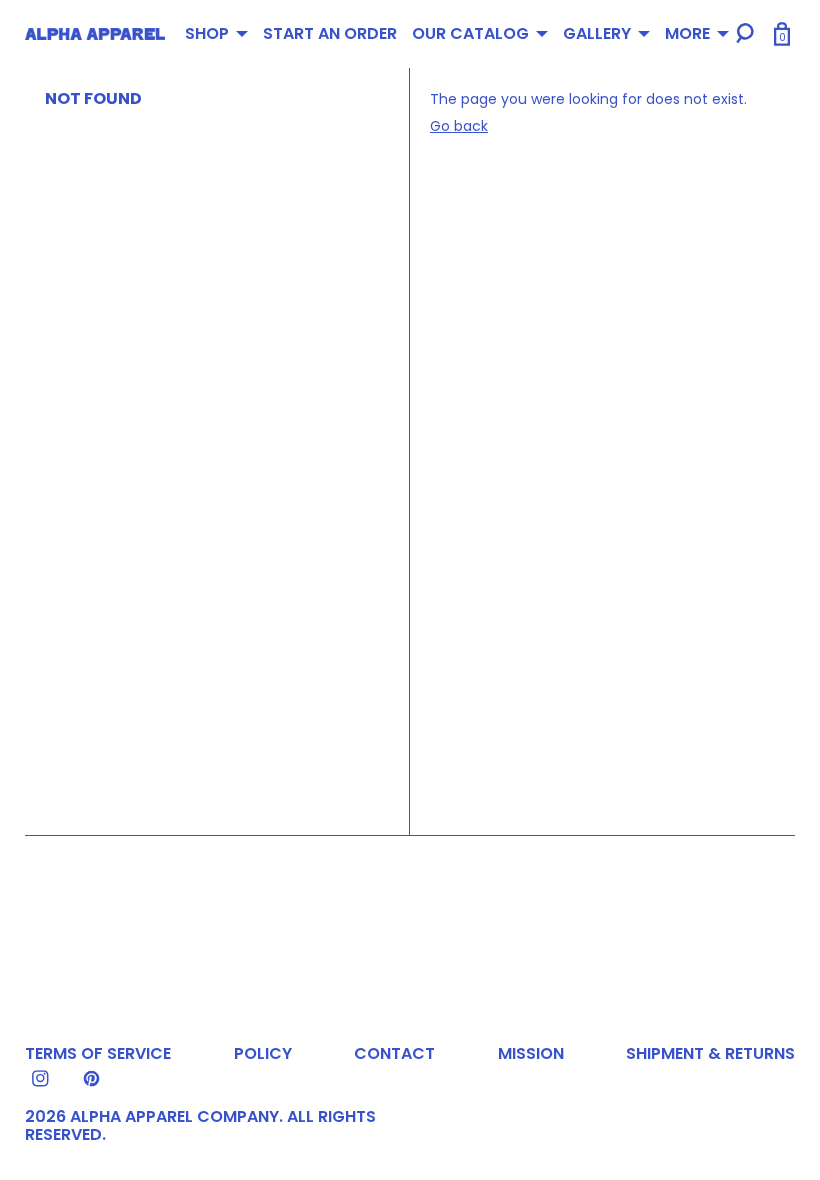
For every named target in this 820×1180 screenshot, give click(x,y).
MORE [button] (687, 34)
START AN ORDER (330, 34)
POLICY (263, 1053)
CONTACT (394, 1053)
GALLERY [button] (597, 34)
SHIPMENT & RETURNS (710, 1053)
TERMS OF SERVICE (98, 1053)
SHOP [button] (207, 34)
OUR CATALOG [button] (470, 34)
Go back (459, 126)
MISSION (531, 1053)
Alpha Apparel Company (174, 1116)
